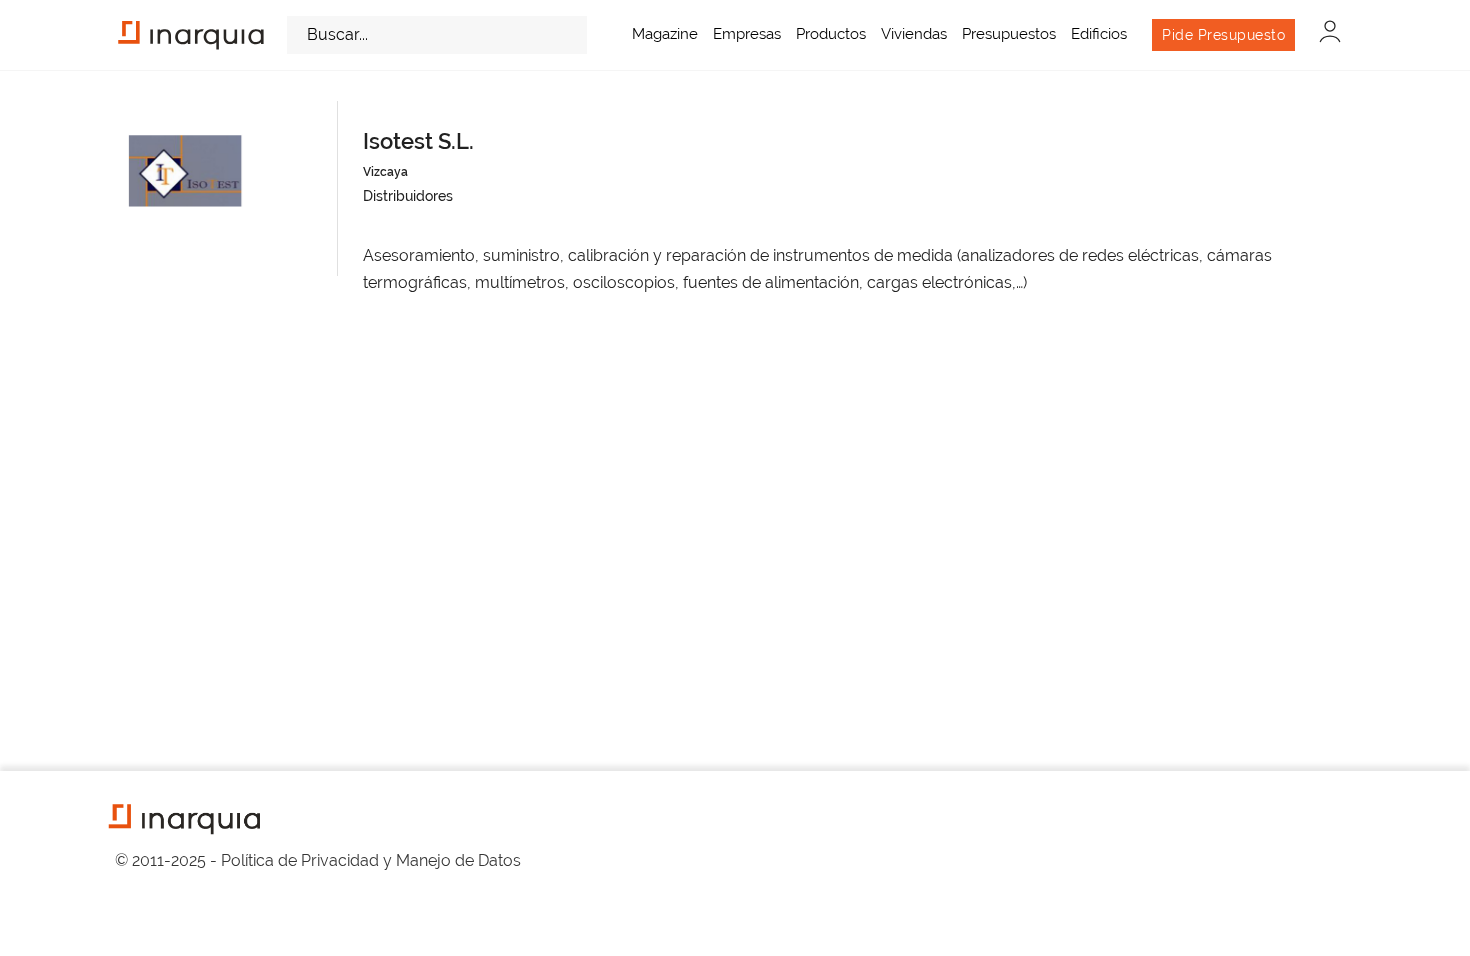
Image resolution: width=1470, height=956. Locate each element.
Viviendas (914, 34)
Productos (831, 34)
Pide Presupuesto (1223, 35)
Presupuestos (1009, 34)
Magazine (665, 34)
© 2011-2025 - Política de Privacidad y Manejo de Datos (318, 860)
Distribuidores (408, 196)
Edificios (1099, 34)
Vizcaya (385, 172)
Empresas (747, 34)
